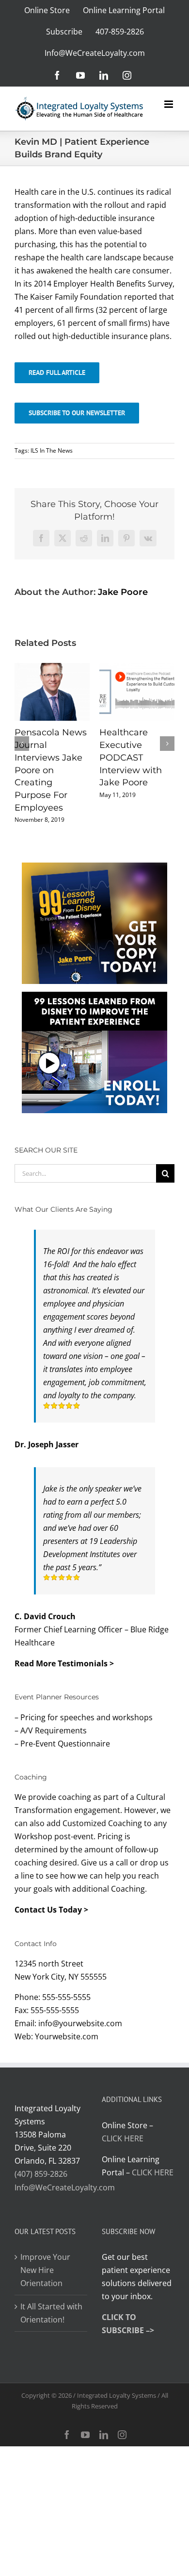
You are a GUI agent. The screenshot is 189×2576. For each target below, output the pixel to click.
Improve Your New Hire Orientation (45, 2270)
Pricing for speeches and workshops (87, 1717)
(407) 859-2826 (41, 2174)
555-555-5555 (66, 1997)
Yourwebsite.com (67, 2036)
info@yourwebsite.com (80, 2023)
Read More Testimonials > (64, 1663)
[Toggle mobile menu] (169, 104)
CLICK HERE (123, 2138)
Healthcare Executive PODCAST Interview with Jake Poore (131, 757)
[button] (22, 744)
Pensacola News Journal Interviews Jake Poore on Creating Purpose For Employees (51, 770)
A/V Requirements (54, 1730)
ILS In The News (52, 450)
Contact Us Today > (51, 1910)
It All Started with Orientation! (51, 2313)
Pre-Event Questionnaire (65, 1744)
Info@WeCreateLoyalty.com (65, 2187)
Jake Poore (123, 592)
